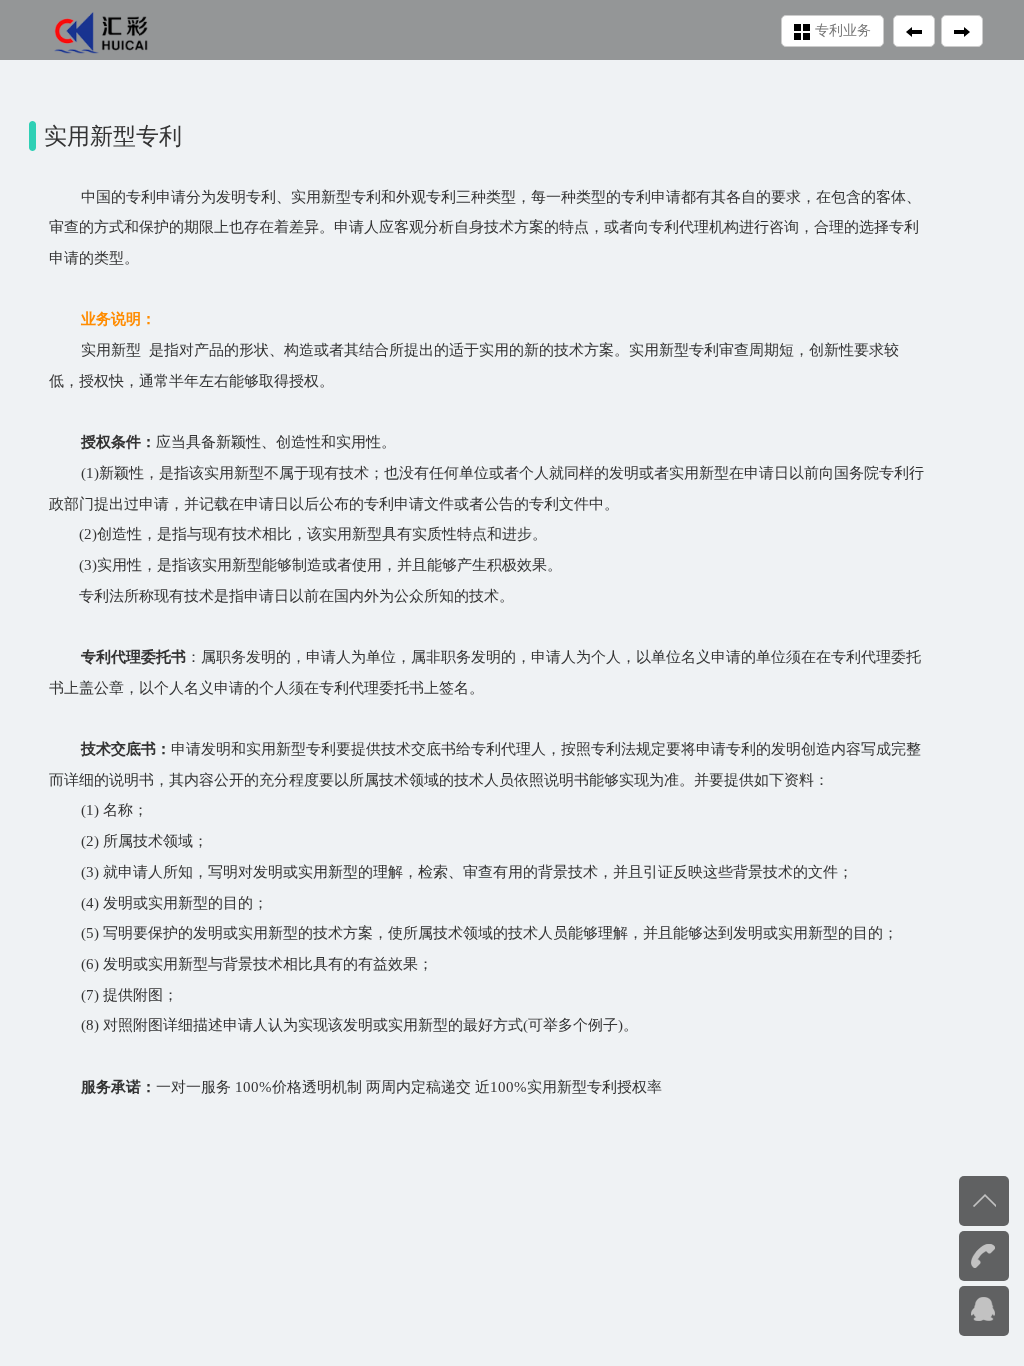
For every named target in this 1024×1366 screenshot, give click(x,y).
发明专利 (246, 196)
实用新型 (557, 1086)
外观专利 (426, 196)
